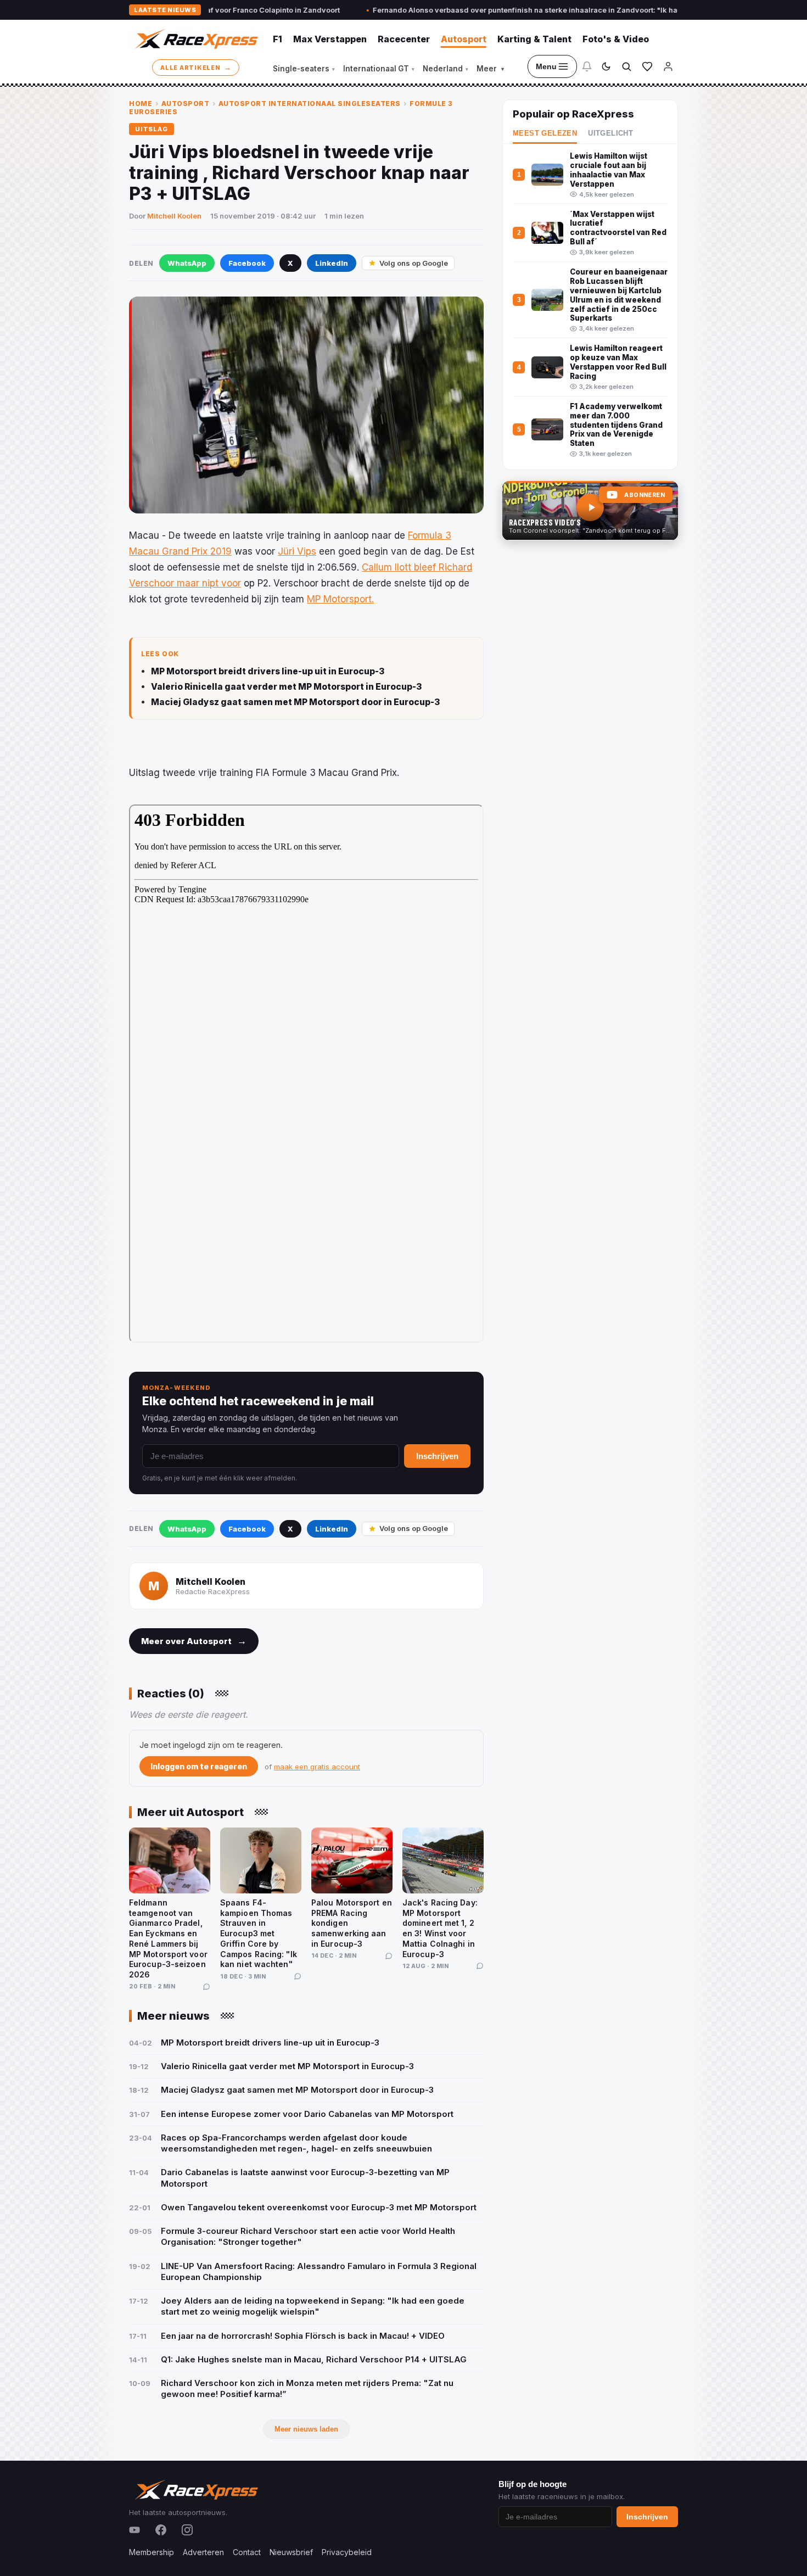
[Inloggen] (668, 66)
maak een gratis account (317, 1767)
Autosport (464, 39)
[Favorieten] (647, 66)
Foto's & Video (616, 39)
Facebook (247, 263)
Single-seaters (304, 69)
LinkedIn (332, 263)
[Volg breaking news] (587, 66)
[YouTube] (134, 2530)
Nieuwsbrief (291, 2552)
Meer (490, 69)
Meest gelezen (545, 133)
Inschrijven (437, 1456)
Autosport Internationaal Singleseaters (310, 104)
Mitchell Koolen (174, 216)
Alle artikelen (196, 67)
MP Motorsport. (340, 599)
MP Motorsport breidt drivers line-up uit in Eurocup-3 (268, 671)
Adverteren (203, 2552)
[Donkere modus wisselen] (606, 66)
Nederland (445, 69)
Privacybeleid (347, 2552)
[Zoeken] (626, 66)
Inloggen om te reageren (199, 1766)
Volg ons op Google (414, 263)
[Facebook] (161, 2530)
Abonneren (645, 495)
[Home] (195, 39)
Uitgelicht (610, 133)
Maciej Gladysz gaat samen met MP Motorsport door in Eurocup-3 (295, 702)
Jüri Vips (297, 551)
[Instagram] (187, 2530)
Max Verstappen (330, 39)
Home (141, 104)
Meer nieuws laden (306, 2429)
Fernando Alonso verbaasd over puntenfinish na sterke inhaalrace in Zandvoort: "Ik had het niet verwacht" (481, 10)
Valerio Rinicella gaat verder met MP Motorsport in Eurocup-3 (286, 687)
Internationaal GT (379, 69)
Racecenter (404, 39)
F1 (278, 39)
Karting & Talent (534, 39)
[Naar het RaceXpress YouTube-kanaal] (590, 511)
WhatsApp (187, 263)
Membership (152, 2552)
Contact (247, 2552)
